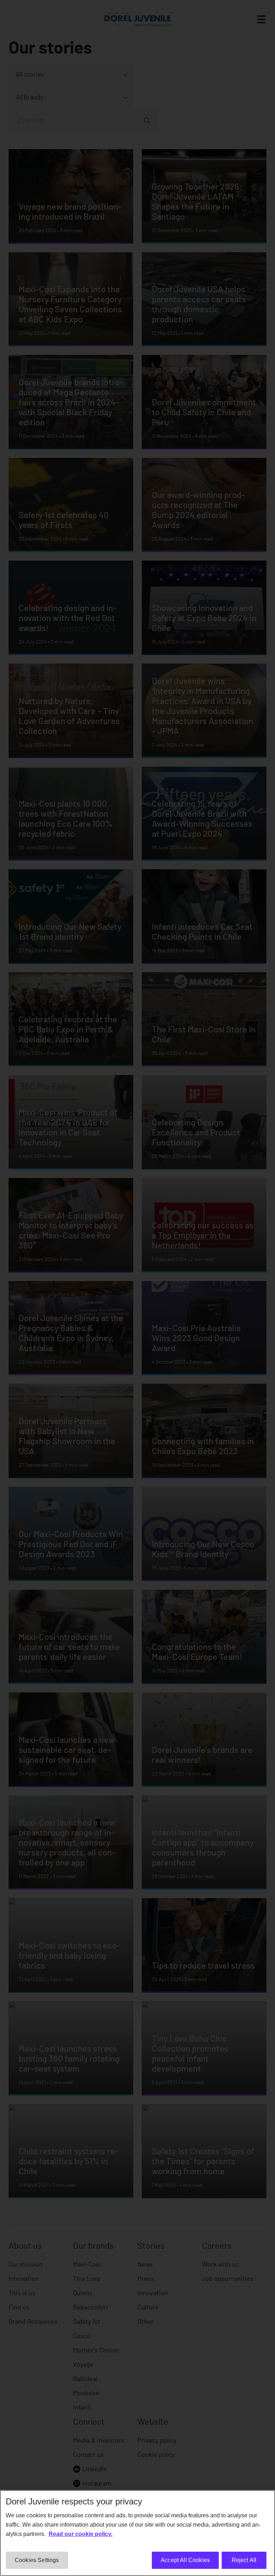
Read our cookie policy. (81, 2534)
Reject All (244, 2560)
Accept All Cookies (185, 2560)
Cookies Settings (37, 2560)
